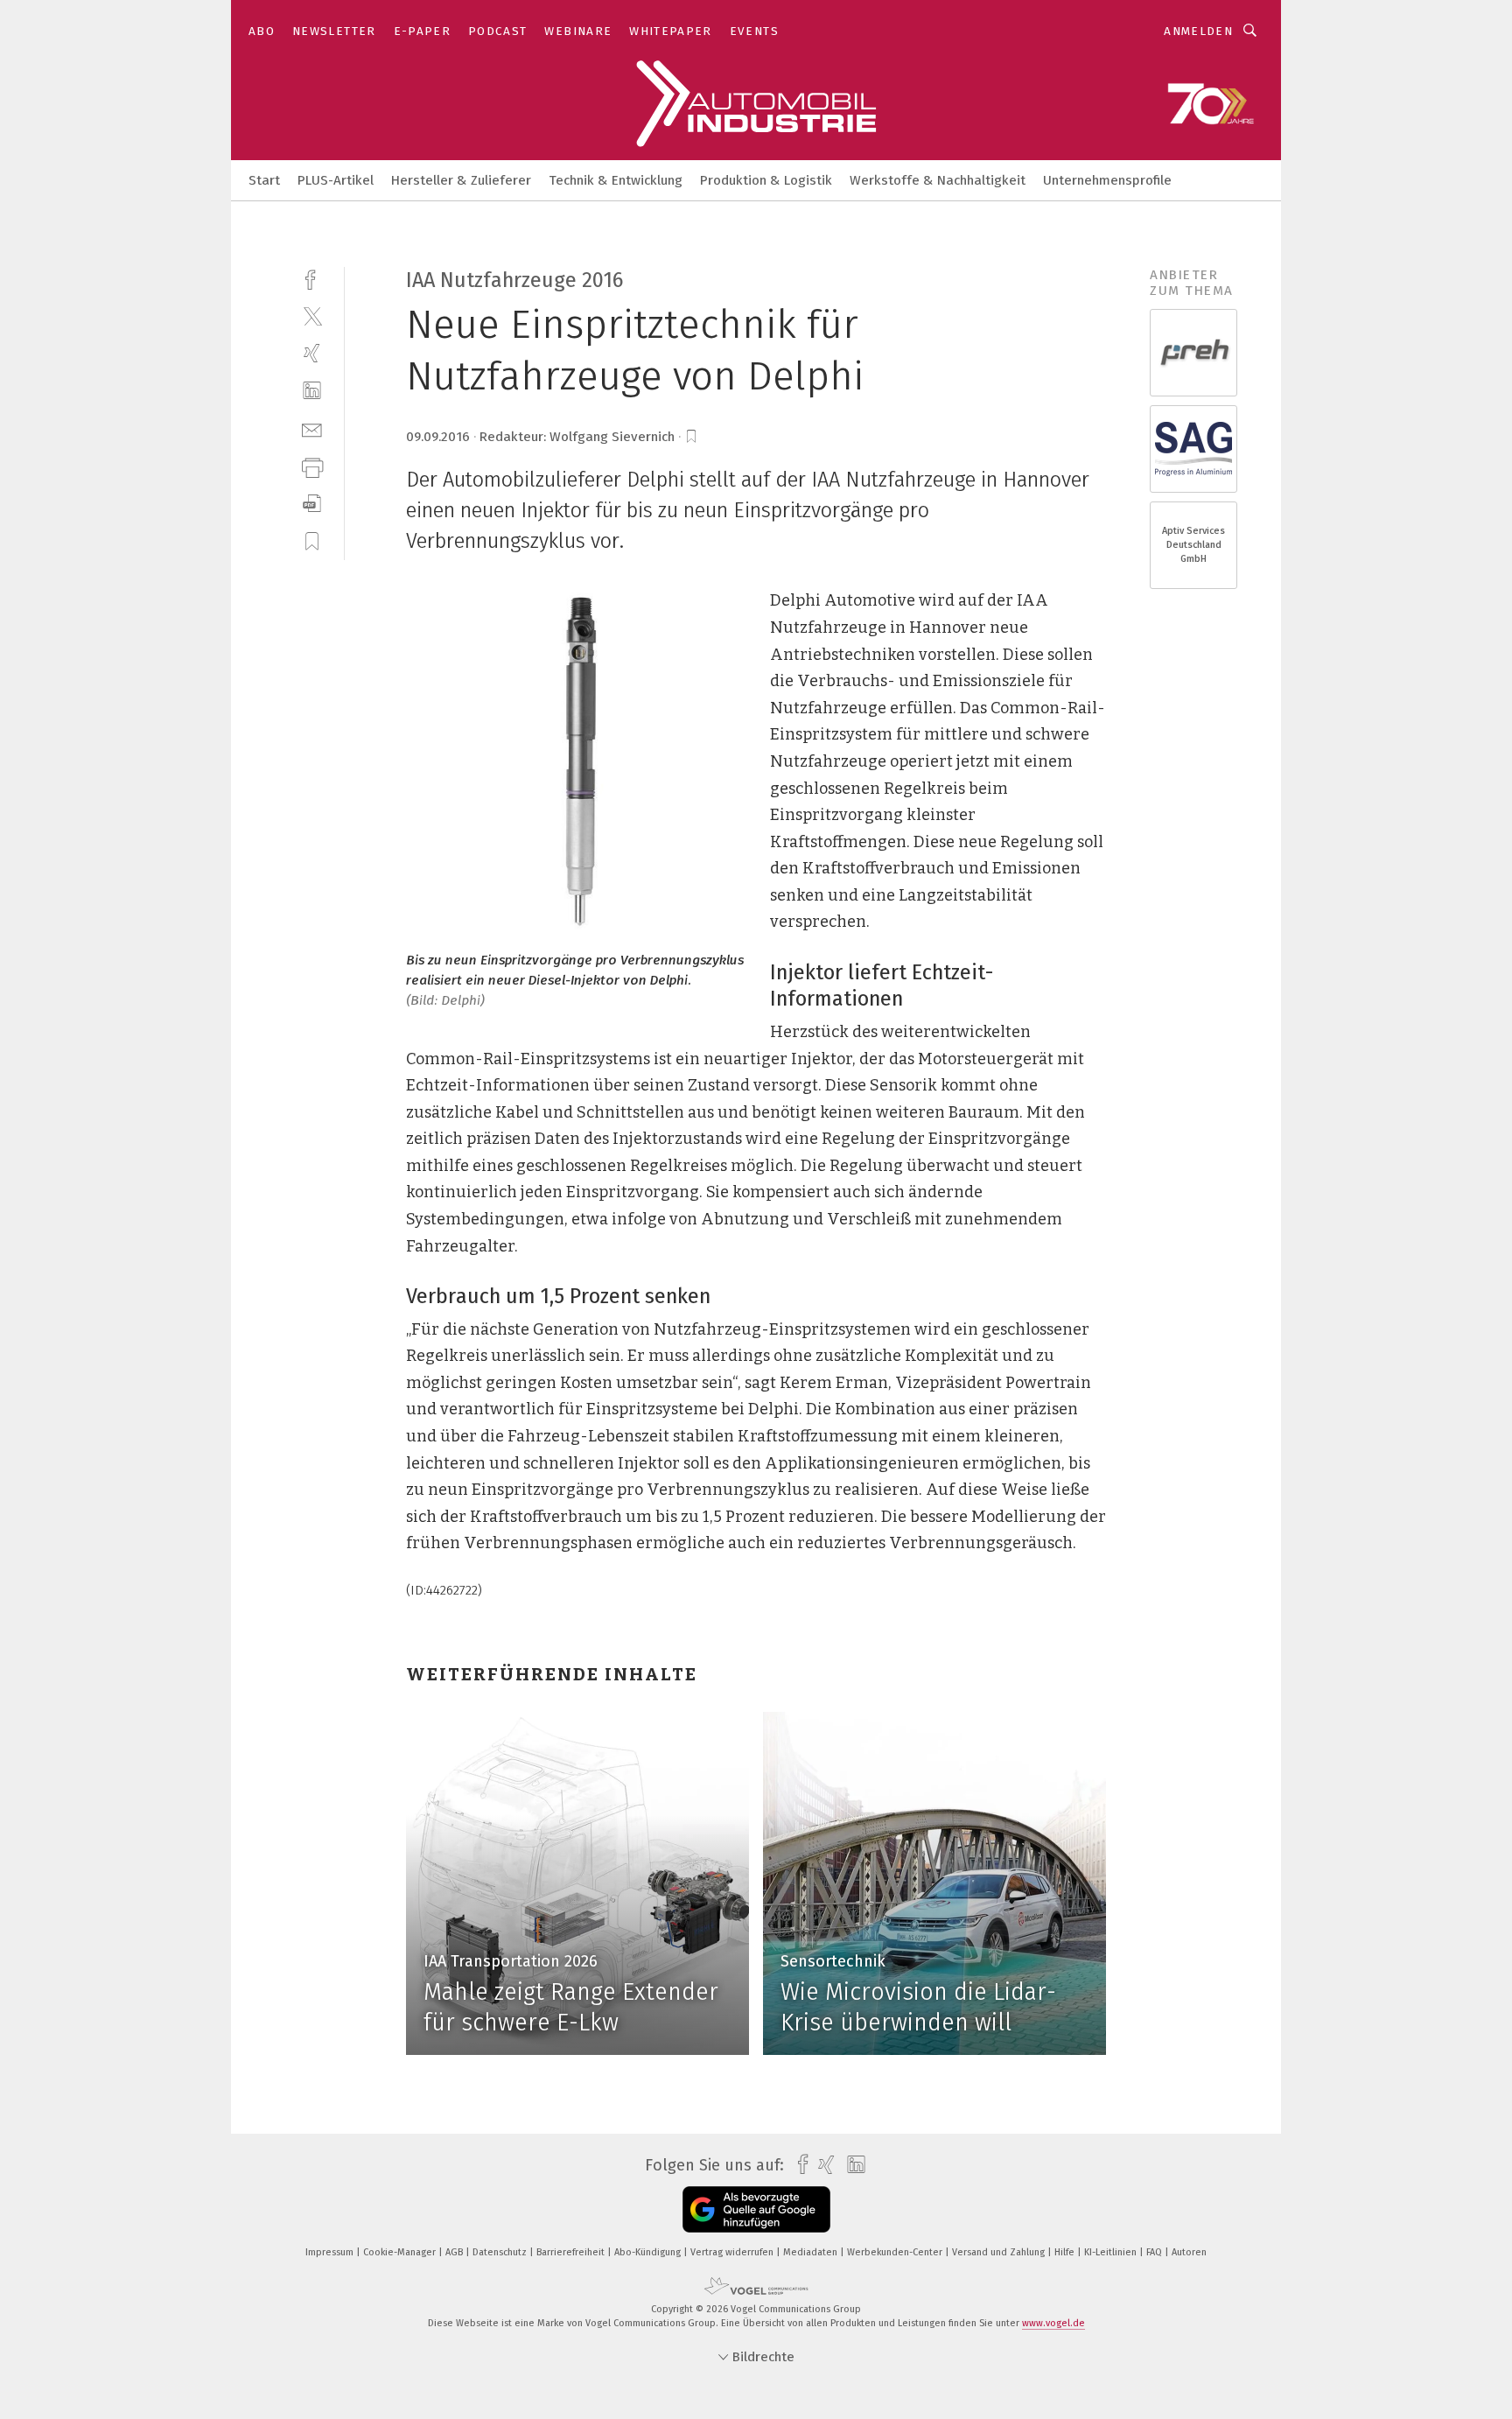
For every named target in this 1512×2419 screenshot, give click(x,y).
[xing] (312, 353)
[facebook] (312, 278)
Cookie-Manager (401, 2252)
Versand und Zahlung (1000, 2252)
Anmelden (1198, 31)
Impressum (331, 2252)
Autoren (1189, 2252)
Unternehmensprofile (1107, 180)
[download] (312, 504)
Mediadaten (812, 2252)
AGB (455, 2252)
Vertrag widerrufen (733, 2252)
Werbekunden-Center (896, 2252)
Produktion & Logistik (766, 180)
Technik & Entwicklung (616, 180)
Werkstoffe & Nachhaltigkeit (938, 180)
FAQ (1155, 2252)
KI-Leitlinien (1112, 2252)
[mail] (312, 428)
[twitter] (312, 316)
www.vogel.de (1053, 2323)
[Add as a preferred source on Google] (756, 2209)
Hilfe (1066, 2252)
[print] (312, 466)
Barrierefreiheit (572, 2252)
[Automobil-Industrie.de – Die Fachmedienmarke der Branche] (264, 179)
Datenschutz (501, 2252)
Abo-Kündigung (649, 2252)
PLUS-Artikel (336, 180)
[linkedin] (312, 391)
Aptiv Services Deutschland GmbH (1193, 545)
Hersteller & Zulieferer (461, 180)
